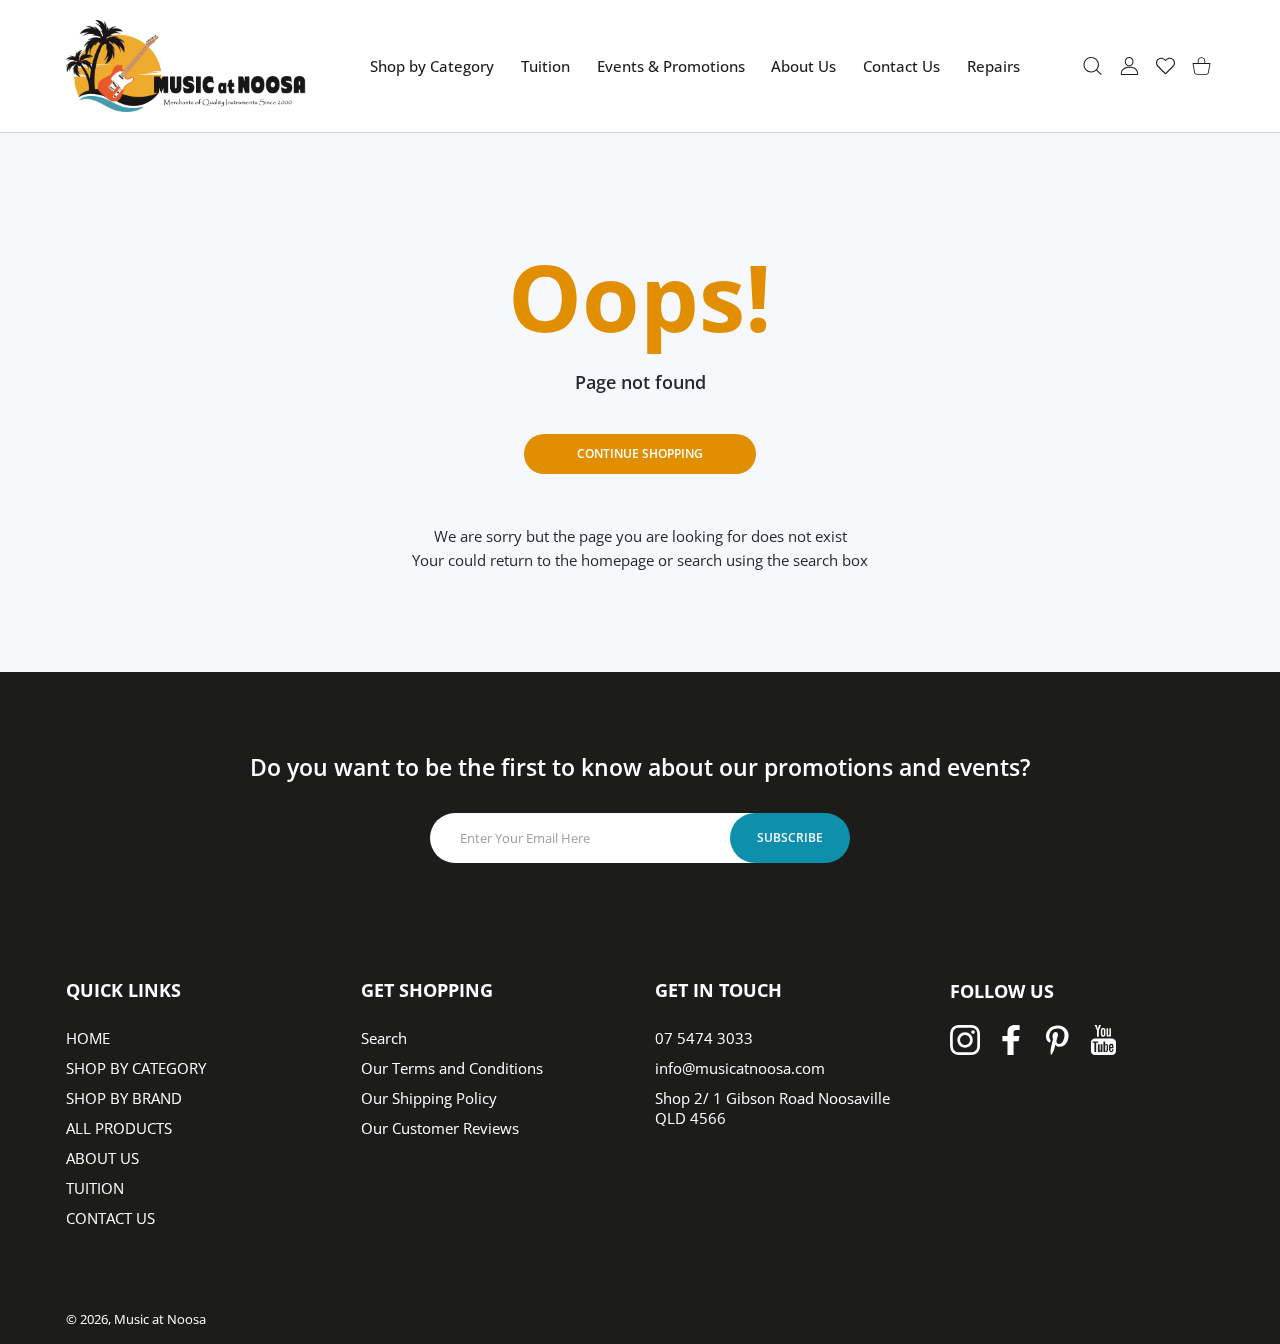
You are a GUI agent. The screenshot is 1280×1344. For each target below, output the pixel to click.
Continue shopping (640, 453)
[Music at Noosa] (186, 66)
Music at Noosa (160, 1319)
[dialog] (1092, 65)
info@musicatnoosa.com (740, 1068)
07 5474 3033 (704, 1038)
